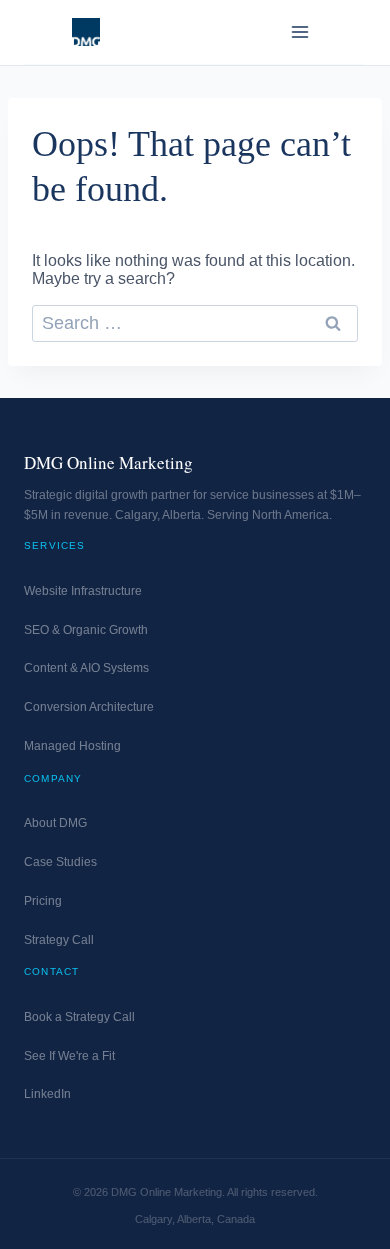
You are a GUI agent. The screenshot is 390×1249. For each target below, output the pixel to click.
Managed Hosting (72, 746)
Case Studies (60, 862)
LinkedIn (47, 1094)
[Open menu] (299, 31)
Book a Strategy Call (79, 1017)
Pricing (43, 901)
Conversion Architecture (89, 707)
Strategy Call (59, 940)
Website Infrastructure (83, 591)
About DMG (55, 823)
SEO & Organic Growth (86, 630)
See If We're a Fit (69, 1056)
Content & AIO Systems (86, 668)
